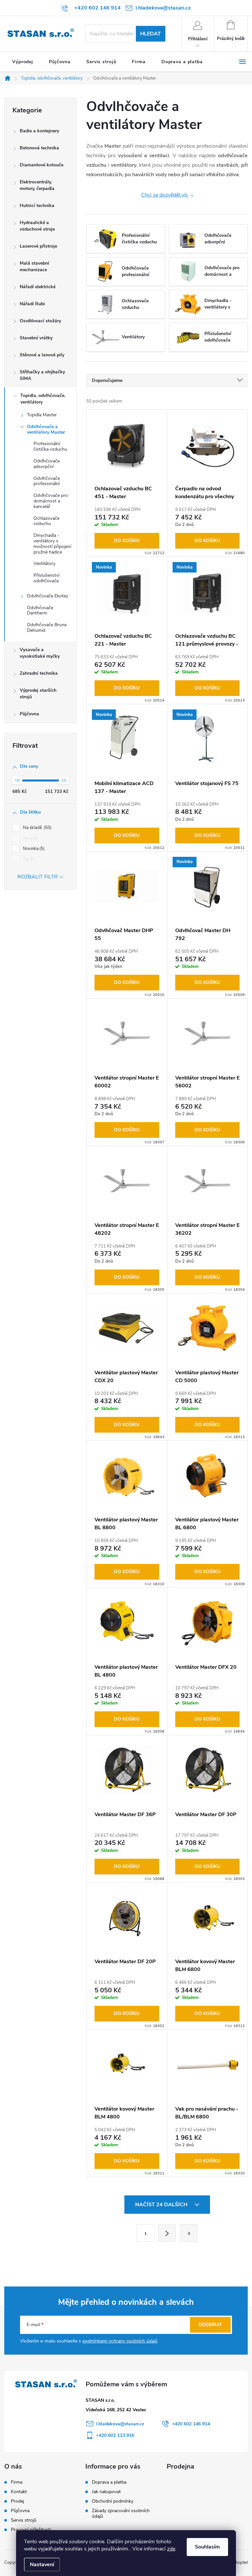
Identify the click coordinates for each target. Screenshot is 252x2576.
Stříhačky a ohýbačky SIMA (42, 375)
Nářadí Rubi (32, 304)
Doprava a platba (109, 2482)
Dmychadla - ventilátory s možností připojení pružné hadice (52, 544)
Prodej (17, 2501)
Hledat (150, 34)
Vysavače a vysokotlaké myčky (40, 653)
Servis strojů (24, 2520)
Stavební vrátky (36, 338)
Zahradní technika (39, 673)
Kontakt (19, 2492)
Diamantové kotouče (42, 165)
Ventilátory (44, 564)
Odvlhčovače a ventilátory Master (46, 429)
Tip (28, 859)
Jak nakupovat (106, 2492)
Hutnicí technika (37, 206)
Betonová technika (39, 148)
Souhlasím (207, 2547)
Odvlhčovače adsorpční (47, 464)
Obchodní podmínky (113, 2501)
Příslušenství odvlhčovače (46, 578)
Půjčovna (29, 714)
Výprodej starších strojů (38, 694)
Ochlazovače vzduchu (46, 521)
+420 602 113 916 (115, 2435)
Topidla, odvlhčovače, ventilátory (43, 399)
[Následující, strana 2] (167, 2233)
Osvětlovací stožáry (40, 321)
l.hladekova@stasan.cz (120, 2424)
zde (171, 2549)
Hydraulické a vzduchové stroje (37, 226)
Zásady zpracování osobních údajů (121, 2513)
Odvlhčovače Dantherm (40, 611)
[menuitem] (23, 62)
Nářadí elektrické (38, 287)
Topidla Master (42, 415)
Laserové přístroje (38, 246)
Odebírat (210, 2325)
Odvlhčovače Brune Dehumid (47, 628)
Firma (17, 2482)
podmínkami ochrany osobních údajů (120, 2341)
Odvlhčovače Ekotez (48, 596)
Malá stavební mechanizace (34, 266)
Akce (30, 838)
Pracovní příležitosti (31, 2530)
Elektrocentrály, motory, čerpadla (37, 185)
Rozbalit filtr (38, 877)
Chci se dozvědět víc (165, 195)
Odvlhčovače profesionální (47, 481)
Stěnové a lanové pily (42, 355)
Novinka (33, 849)
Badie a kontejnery (39, 131)
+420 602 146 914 (191, 2424)
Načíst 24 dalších (162, 2205)
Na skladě (37, 828)
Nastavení (42, 2565)
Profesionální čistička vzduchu (50, 446)
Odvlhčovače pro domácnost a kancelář (51, 501)
